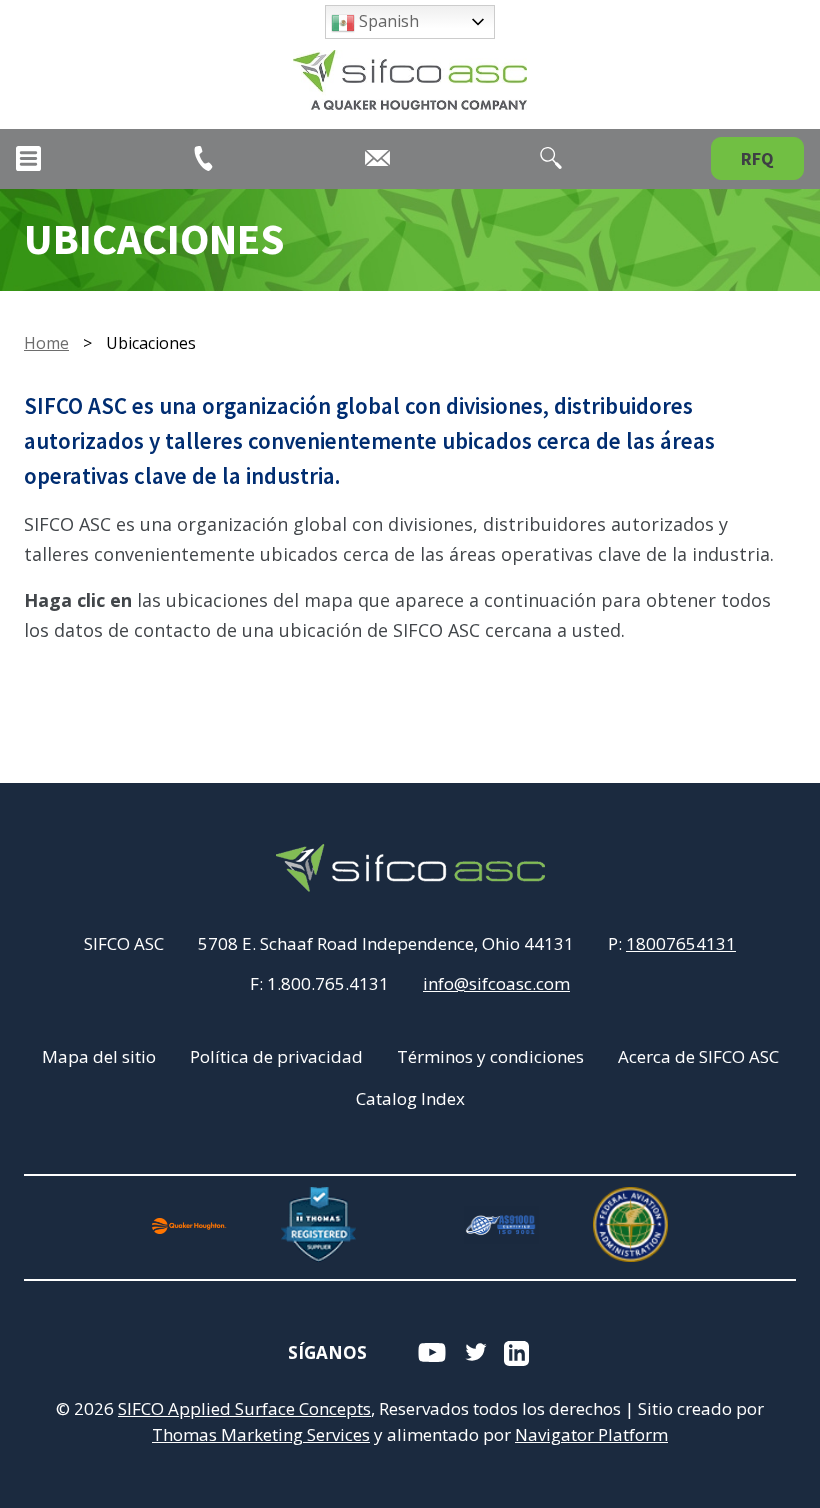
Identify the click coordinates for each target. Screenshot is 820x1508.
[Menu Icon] (28, 158)
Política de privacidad (276, 1056)
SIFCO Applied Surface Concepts (244, 1408)
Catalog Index (410, 1098)
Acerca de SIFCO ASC (698, 1056)
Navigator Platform (591, 1434)
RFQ (757, 158)
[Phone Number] (203, 158)
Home (46, 343)
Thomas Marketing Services (261, 1434)
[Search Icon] (551, 158)
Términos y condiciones (490, 1056)
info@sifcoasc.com (496, 983)
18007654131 (681, 943)
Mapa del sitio (99, 1056)
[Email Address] (377, 158)
